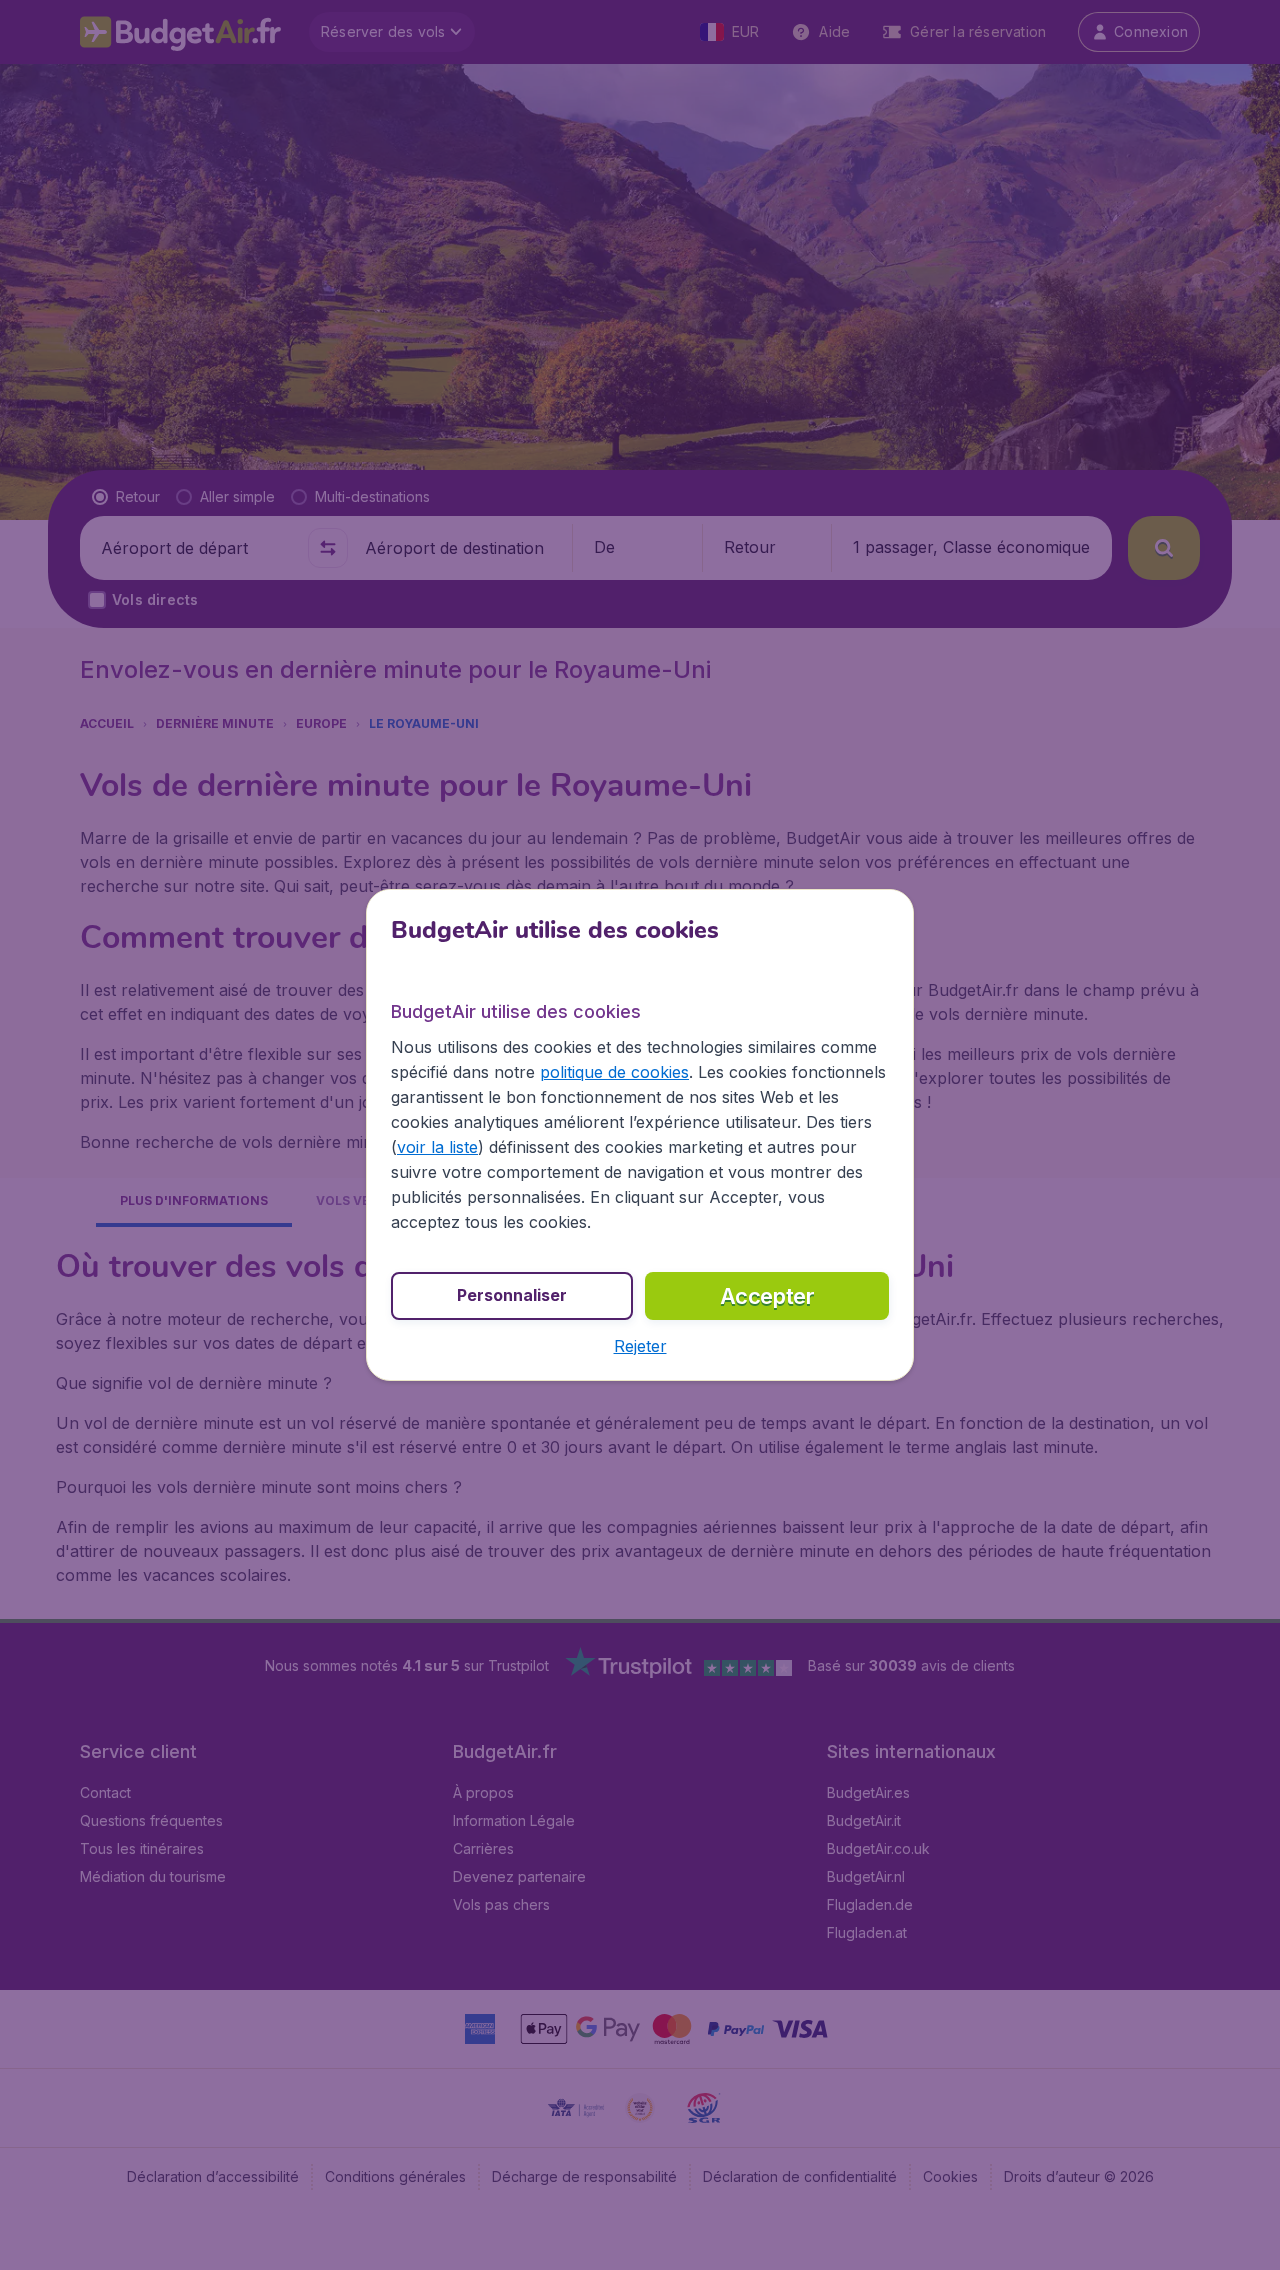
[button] (640, 1346)
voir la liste (437, 1147)
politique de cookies (614, 1072)
